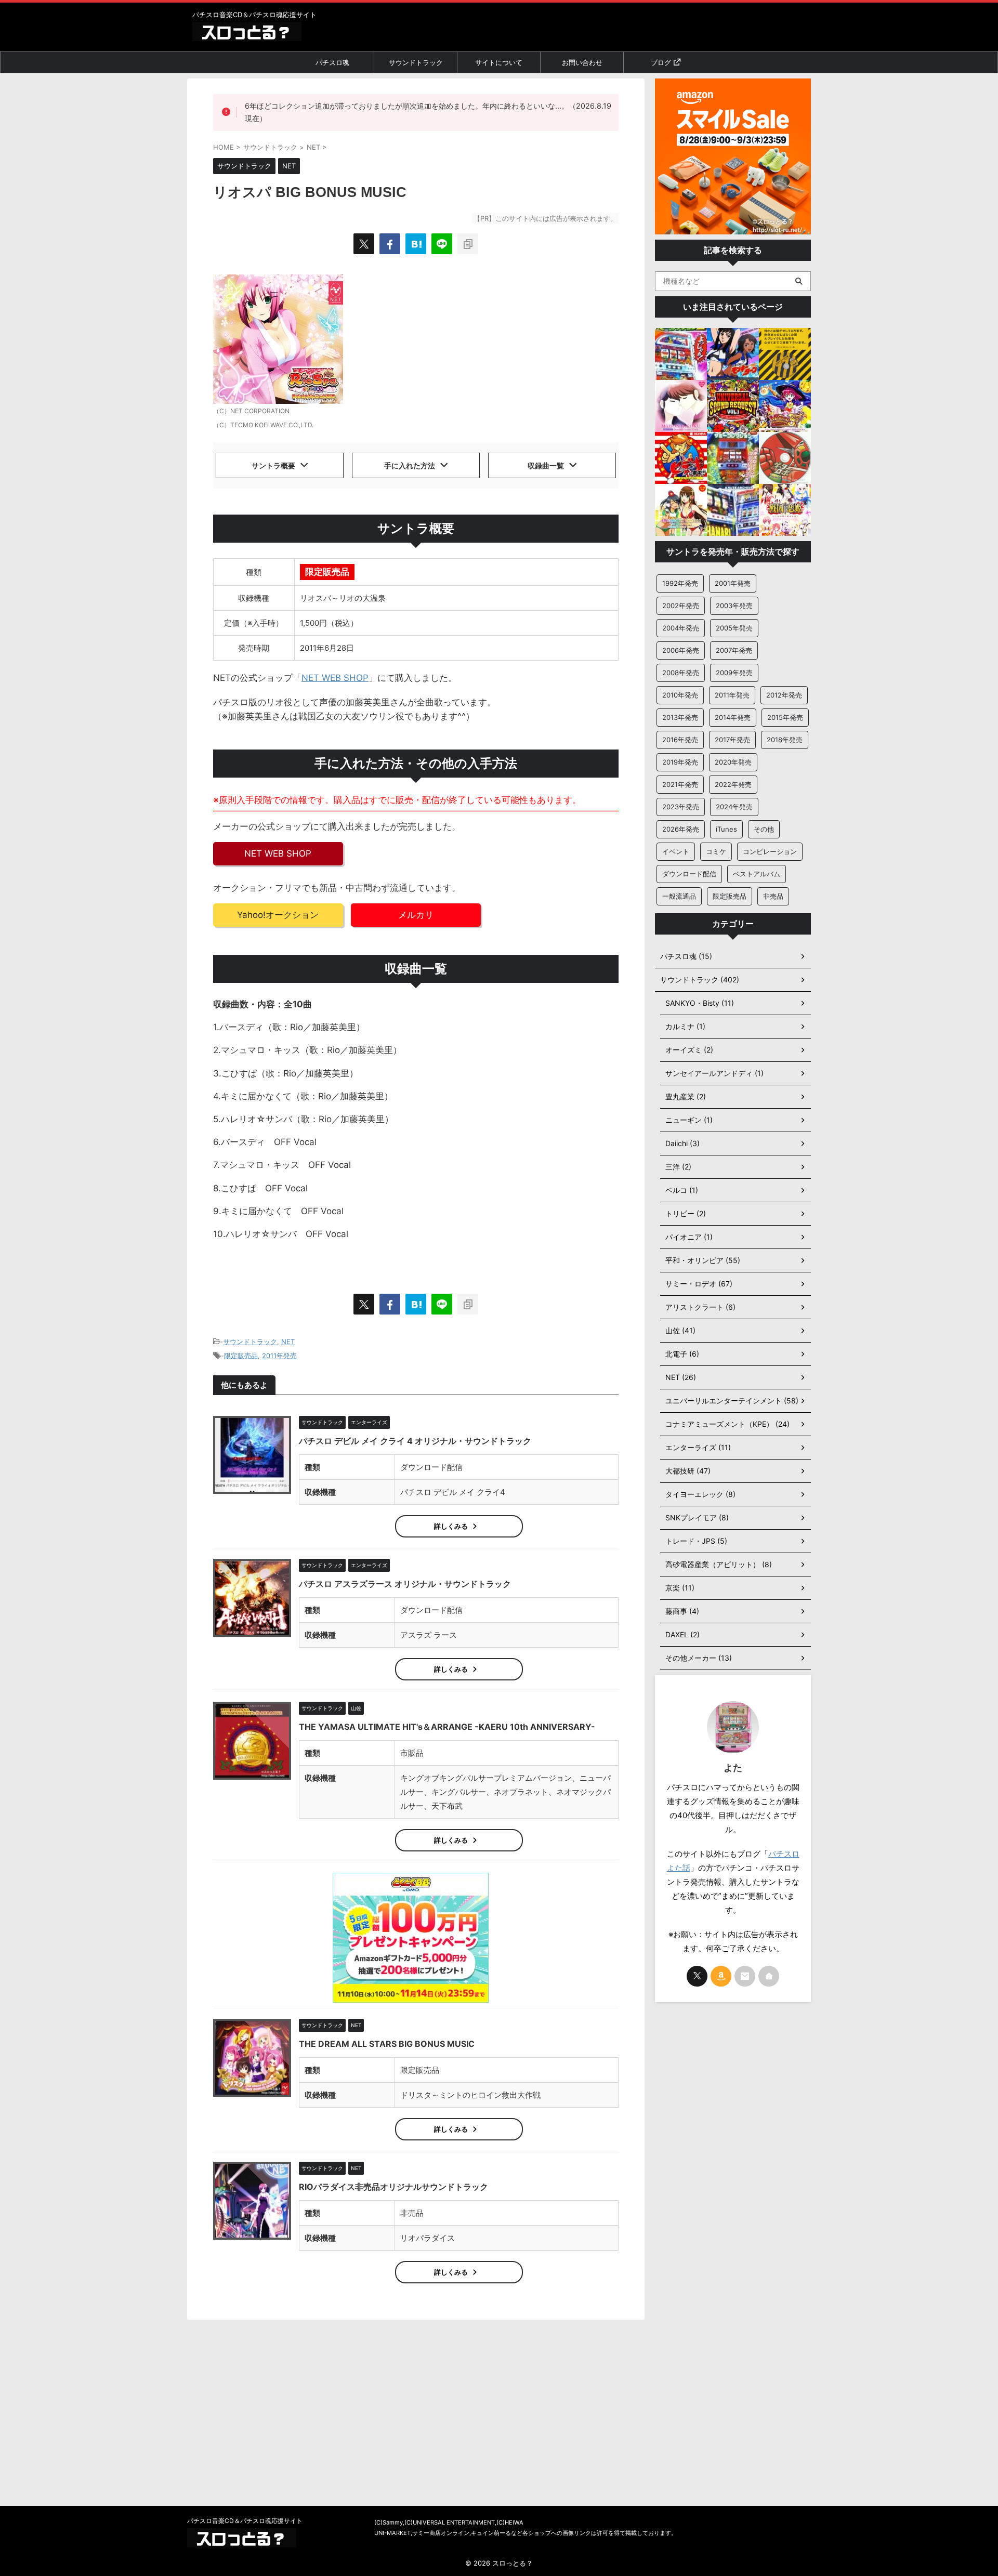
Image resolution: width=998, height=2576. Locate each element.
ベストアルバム (757, 874)
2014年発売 (733, 717)
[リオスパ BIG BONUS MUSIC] (416, 244)
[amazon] (721, 1976)
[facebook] (390, 244)
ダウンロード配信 (689, 874)
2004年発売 (681, 628)
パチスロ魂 (332, 62)
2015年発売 (785, 717)
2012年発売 (784, 695)
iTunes (726, 829)
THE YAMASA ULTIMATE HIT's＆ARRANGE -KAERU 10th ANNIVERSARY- (447, 1727)
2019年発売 (680, 762)
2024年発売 (734, 807)
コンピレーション (770, 851)
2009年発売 (734, 673)
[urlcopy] (468, 244)
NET (288, 1342)
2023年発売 (681, 807)
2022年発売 (733, 784)
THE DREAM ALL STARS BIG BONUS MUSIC (387, 2044)
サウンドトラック (416, 62)
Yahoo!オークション (278, 915)
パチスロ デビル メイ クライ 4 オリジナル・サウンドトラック (415, 1441)
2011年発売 (279, 1356)
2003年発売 (734, 606)
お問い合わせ (582, 62)
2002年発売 (681, 606)
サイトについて (499, 62)
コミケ (716, 851)
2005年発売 (734, 628)
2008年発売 (681, 673)
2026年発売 (681, 829)
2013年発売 (680, 717)
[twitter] (364, 244)
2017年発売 (732, 740)
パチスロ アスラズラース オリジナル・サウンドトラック (405, 1584)
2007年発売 (734, 650)
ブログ (661, 62)
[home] (769, 1976)
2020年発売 (733, 762)
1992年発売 (680, 583)
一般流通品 (679, 896)
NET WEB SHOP (335, 678)
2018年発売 (785, 740)
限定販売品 (241, 1356)
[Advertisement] (733, 2174)
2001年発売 (733, 583)
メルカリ (416, 915)
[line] (442, 244)
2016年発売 (680, 740)
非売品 (773, 896)
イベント (676, 851)
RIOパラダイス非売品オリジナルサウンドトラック (393, 2187)
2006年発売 (681, 650)
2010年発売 (680, 695)
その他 (764, 829)
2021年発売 (680, 784)
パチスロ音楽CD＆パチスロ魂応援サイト (245, 2521)
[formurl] (745, 1976)
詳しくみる (451, 1526)
